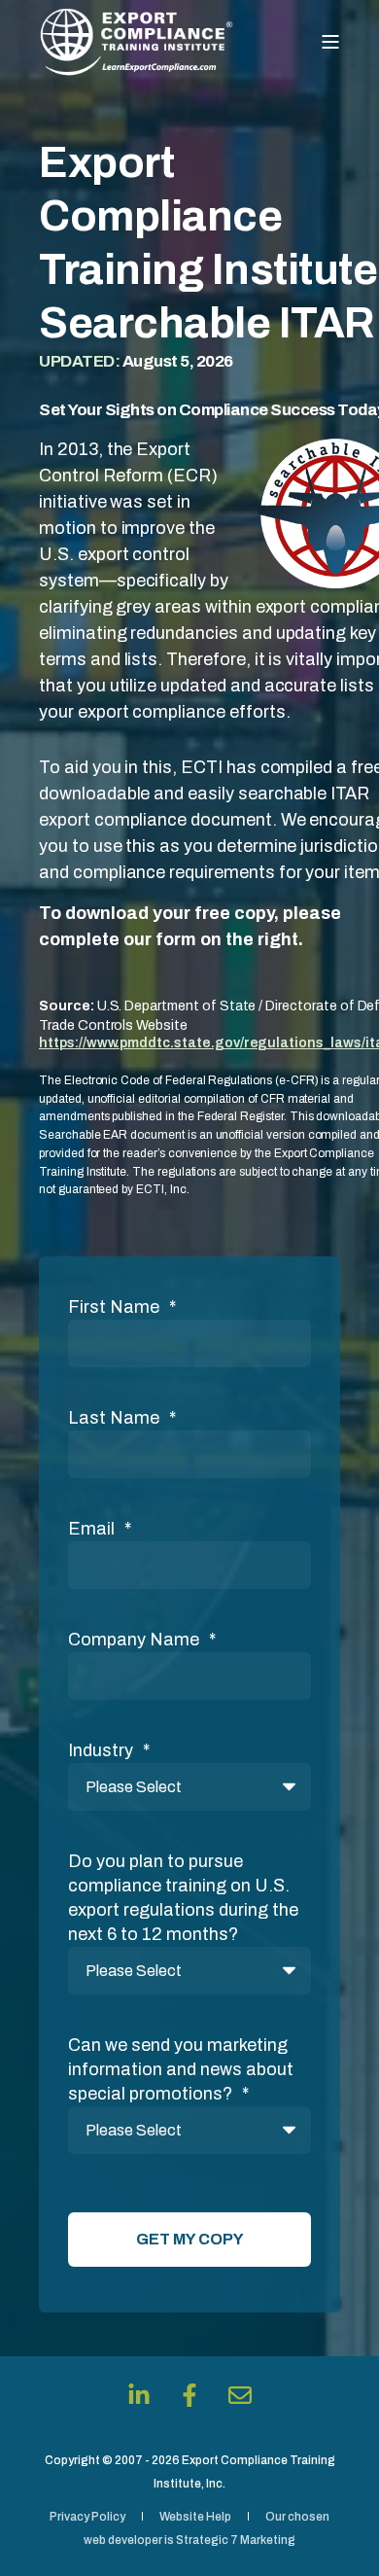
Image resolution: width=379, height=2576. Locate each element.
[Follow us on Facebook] (189, 2395)
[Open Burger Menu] (330, 42)
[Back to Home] (136, 41)
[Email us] (240, 2395)
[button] (340, 2537)
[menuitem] (87, 2517)
